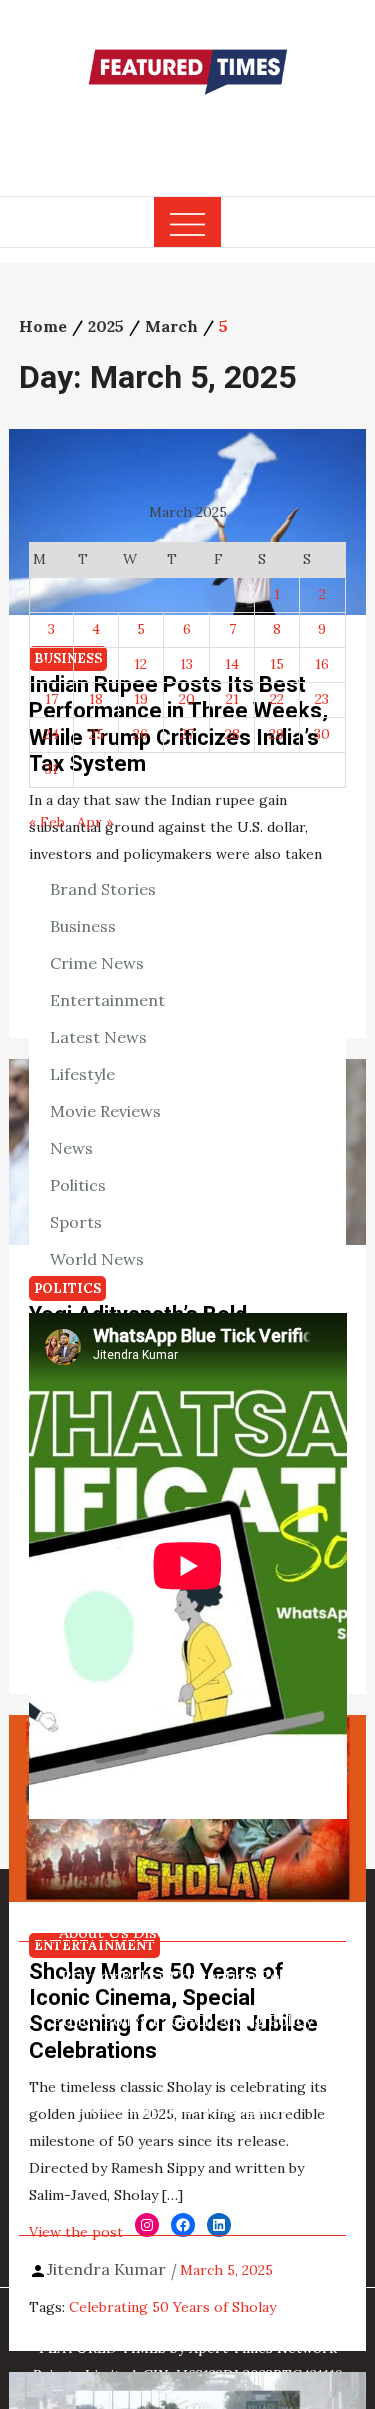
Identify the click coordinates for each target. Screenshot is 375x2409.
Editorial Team (147, 2064)
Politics (78, 1185)
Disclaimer (174, 1932)
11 (96, 664)
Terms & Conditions (149, 2152)
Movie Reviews (105, 1111)
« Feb (47, 822)
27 (187, 734)
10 (51, 664)
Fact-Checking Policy (232, 2020)
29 (276, 734)
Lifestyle (82, 1074)
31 (51, 769)
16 (322, 664)
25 (96, 734)
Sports (76, 1222)
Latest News (98, 1037)
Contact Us (263, 1932)
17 (51, 699)
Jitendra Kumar (106, 2269)
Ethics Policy (100, 2020)
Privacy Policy (113, 1976)
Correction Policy (237, 1976)
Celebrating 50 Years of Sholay (172, 2307)
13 (186, 664)
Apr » (95, 822)
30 (322, 734)
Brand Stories (103, 889)
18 (96, 699)
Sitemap (261, 2152)
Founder (241, 2064)
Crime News (97, 963)
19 (141, 699)
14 (232, 664)
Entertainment (107, 1000)
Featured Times (188, 133)
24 (51, 734)
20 (187, 699)
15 (277, 664)
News (71, 1148)
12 (140, 664)
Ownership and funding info (183, 2108)
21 (232, 699)
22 (277, 699)
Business (83, 926)
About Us (94, 1932)
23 (322, 699)
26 (140, 734)
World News (97, 1259)
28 (232, 734)
